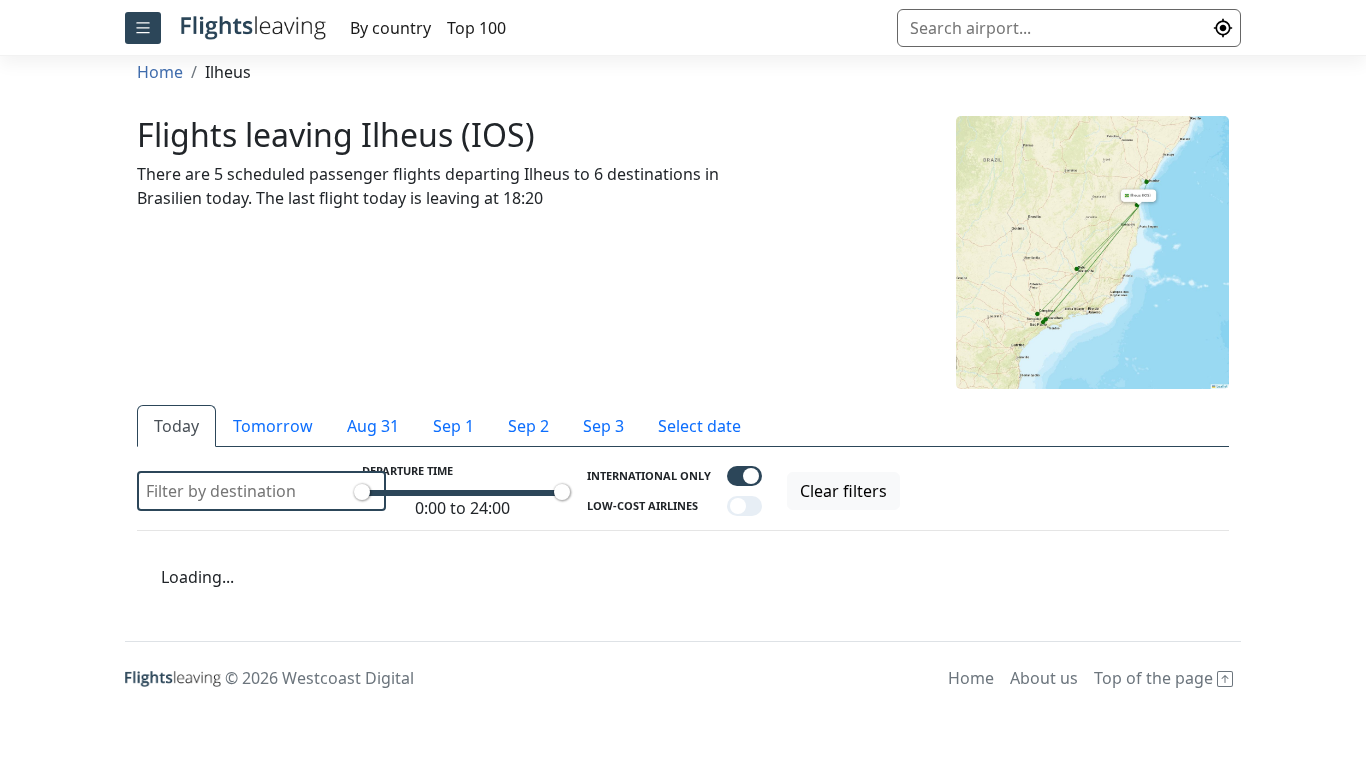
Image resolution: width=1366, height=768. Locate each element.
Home (160, 72)
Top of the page (1155, 678)
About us (1044, 678)
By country (390, 28)
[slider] (362, 492)
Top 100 (476, 28)
